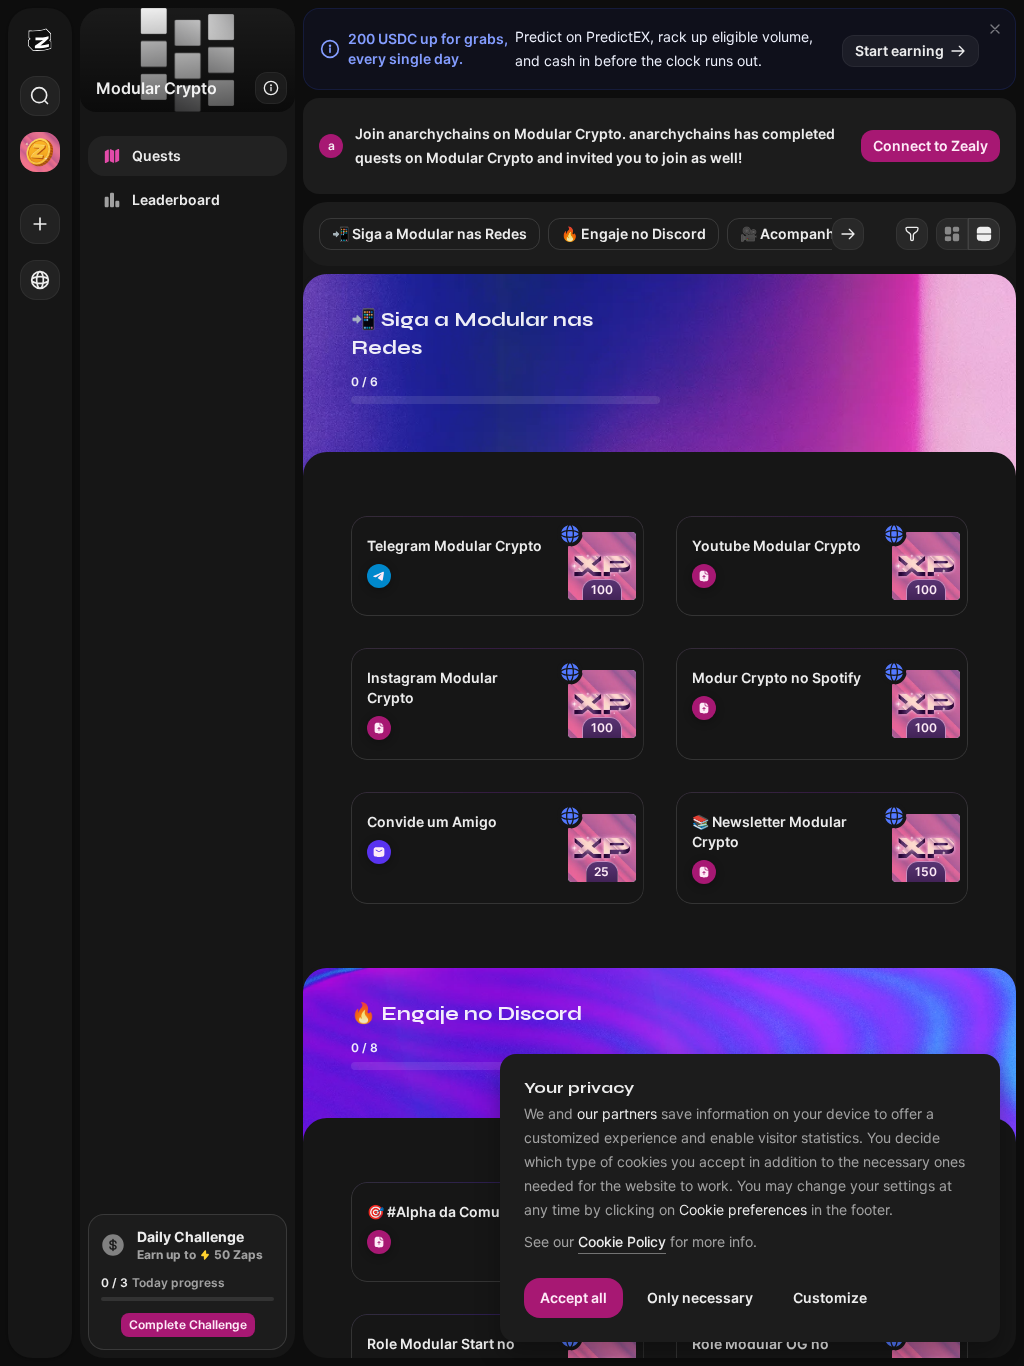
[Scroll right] (848, 234)
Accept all (573, 1297)
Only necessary (700, 1297)
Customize (830, 1297)
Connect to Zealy (930, 145)
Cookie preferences (743, 1210)
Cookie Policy (622, 1242)
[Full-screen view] (984, 234)
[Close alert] (995, 29)
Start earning (899, 50)
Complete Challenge (188, 1324)
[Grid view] (952, 234)
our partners (617, 1114)
